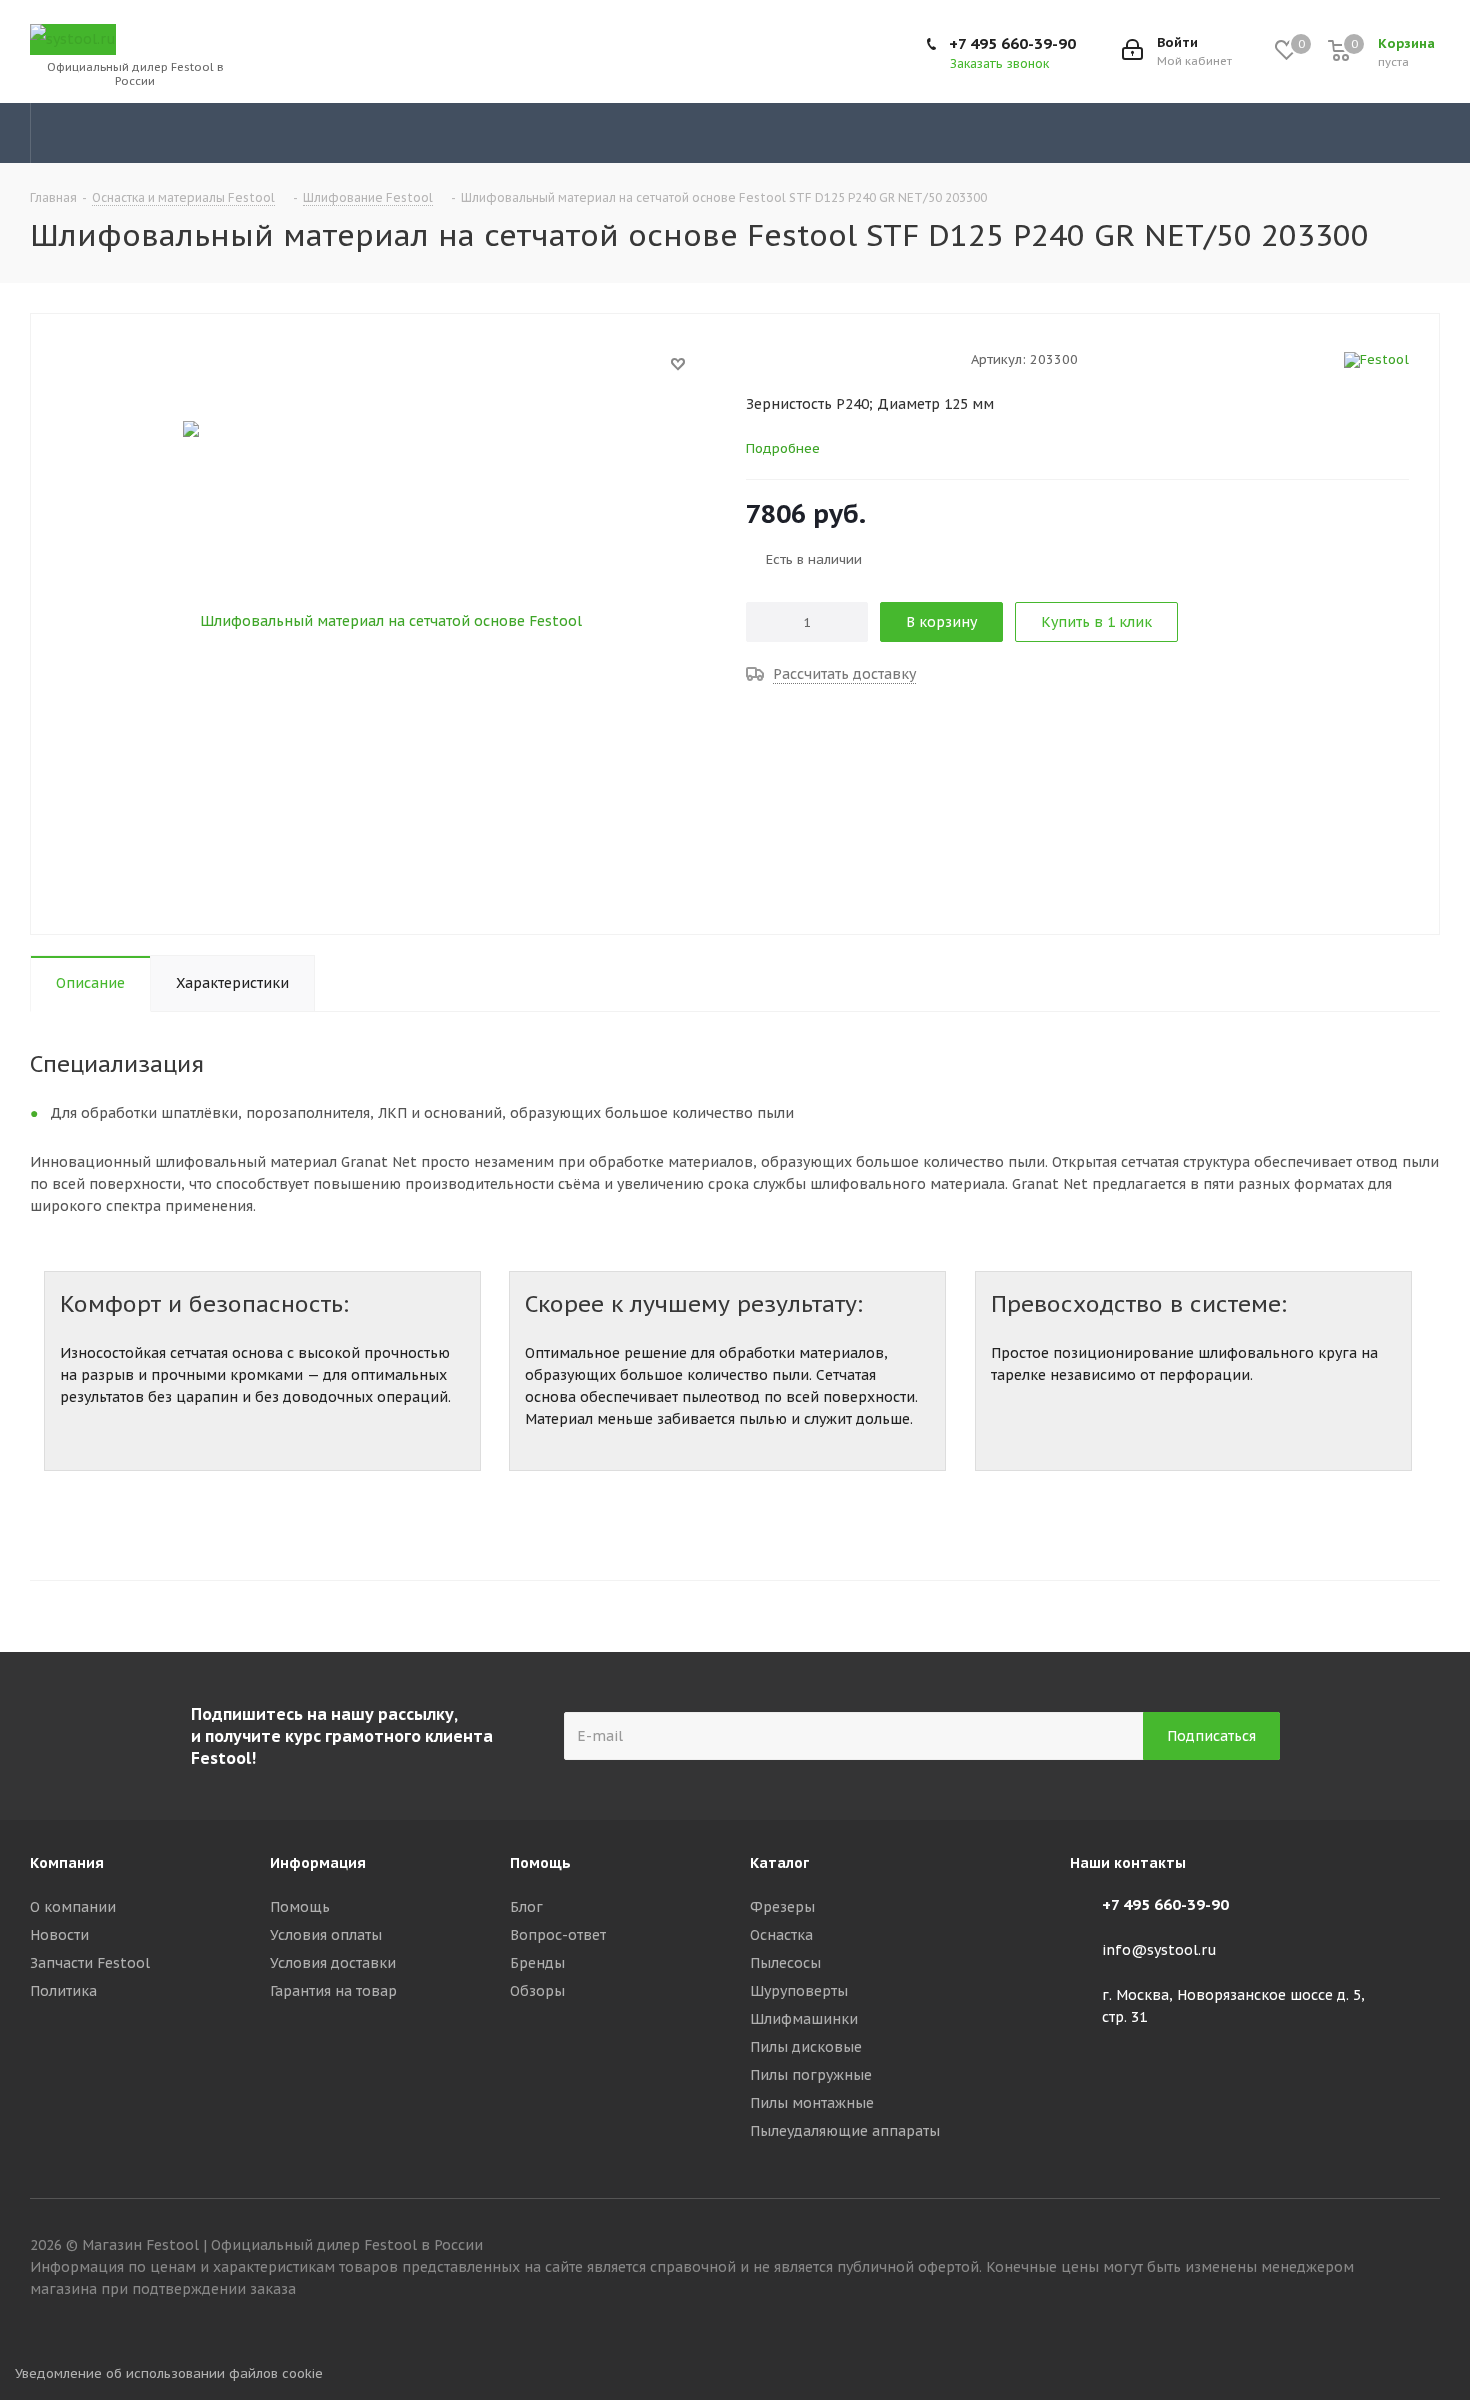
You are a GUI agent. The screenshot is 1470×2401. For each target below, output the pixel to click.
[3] (793, 359)
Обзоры (537, 1991)
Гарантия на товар (333, 1991)
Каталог (779, 1863)
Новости (59, 1935)
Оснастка (781, 1935)
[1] (755, 359)
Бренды (537, 1963)
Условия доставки (333, 1963)
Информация (318, 1863)
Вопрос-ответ (558, 1935)
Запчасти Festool (90, 1963)
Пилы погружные (811, 2075)
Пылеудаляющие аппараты (845, 2131)
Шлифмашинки (804, 2019)
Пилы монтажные (812, 2103)
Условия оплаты (326, 1935)
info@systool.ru (1159, 1951)
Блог (526, 1907)
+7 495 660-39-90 (1012, 43)
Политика (63, 1991)
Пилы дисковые (806, 2047)
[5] (831, 359)
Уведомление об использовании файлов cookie (169, 2373)
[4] (812, 359)
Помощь (300, 1907)
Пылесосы (785, 1963)
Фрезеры (782, 1907)
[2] (774, 359)
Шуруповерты (799, 1991)
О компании (73, 1907)
